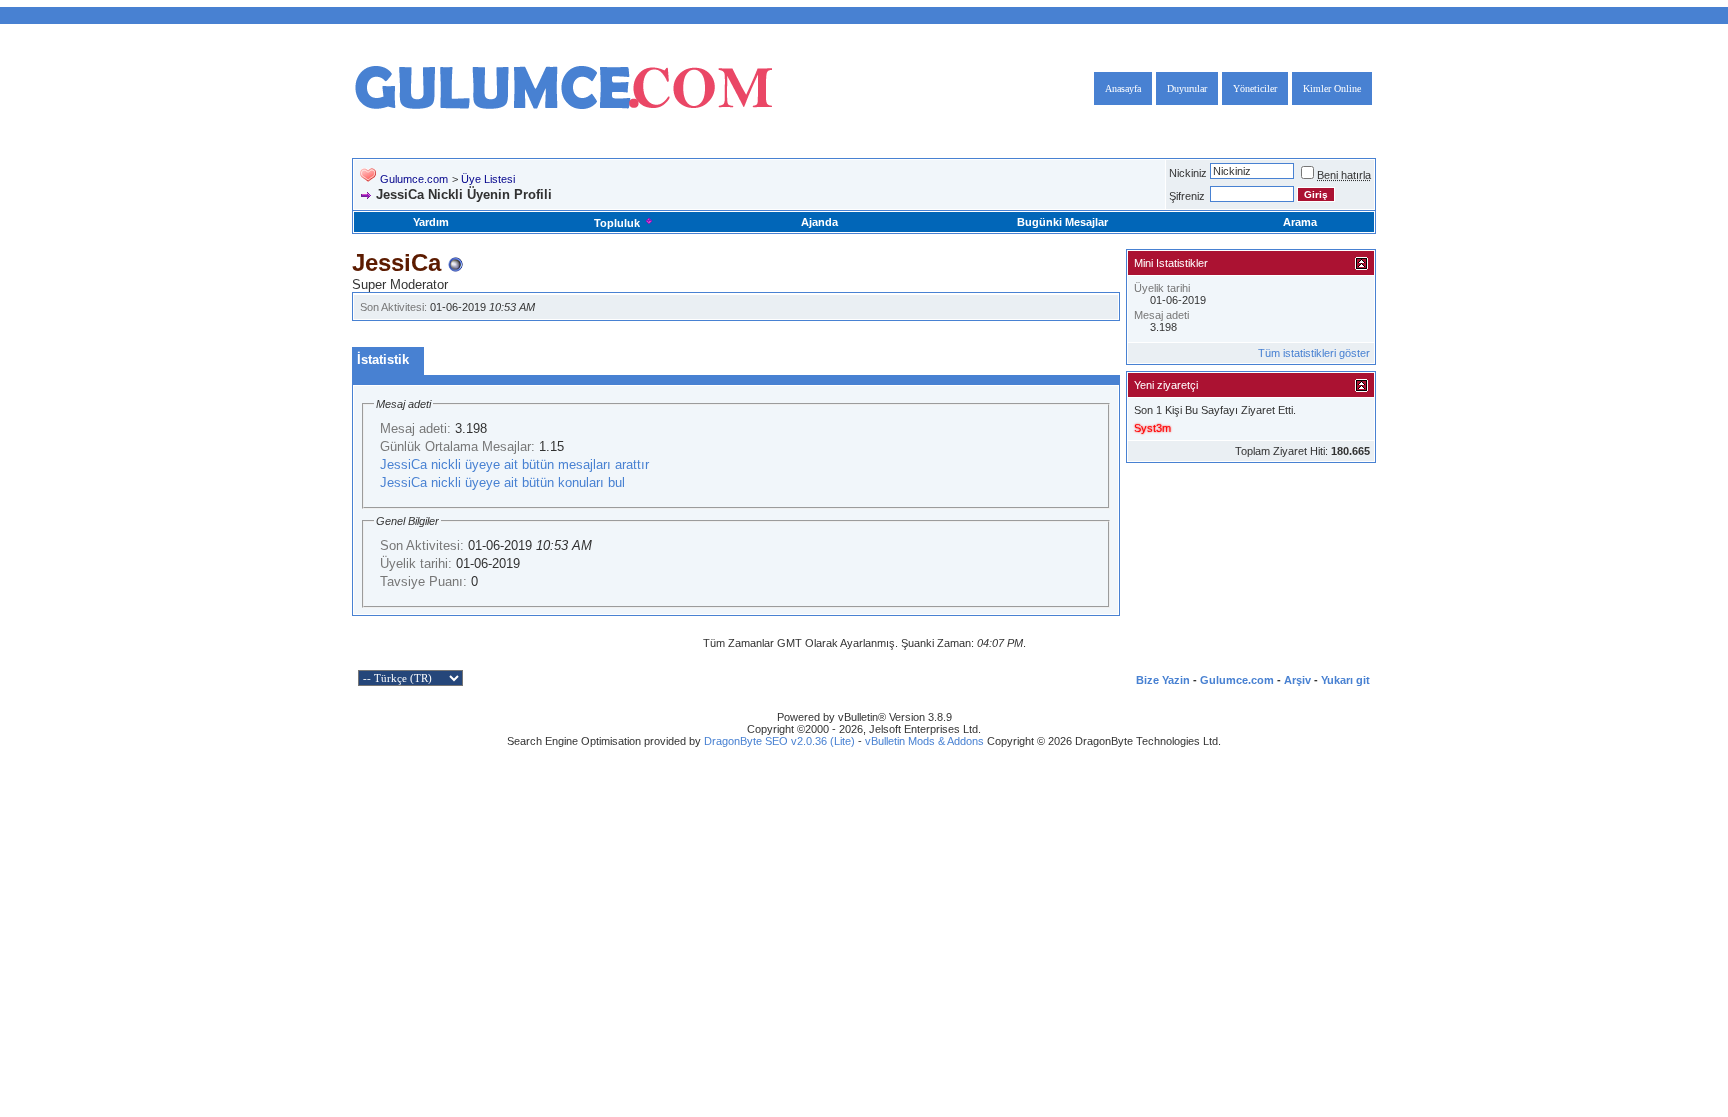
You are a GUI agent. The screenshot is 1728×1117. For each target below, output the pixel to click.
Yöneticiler (1255, 88)
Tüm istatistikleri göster (1314, 353)
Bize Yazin (1163, 680)
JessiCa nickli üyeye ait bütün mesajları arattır (514, 464)
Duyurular (1187, 88)
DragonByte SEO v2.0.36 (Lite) (779, 741)
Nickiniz (1188, 173)
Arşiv (1297, 680)
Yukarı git (1345, 680)
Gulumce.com (414, 179)
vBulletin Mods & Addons (924, 741)
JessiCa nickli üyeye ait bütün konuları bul (502, 482)
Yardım (431, 222)
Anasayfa (1123, 88)
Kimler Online (1332, 88)
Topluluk (617, 223)
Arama (1300, 222)
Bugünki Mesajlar (1062, 222)
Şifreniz (1187, 196)
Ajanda (819, 222)
